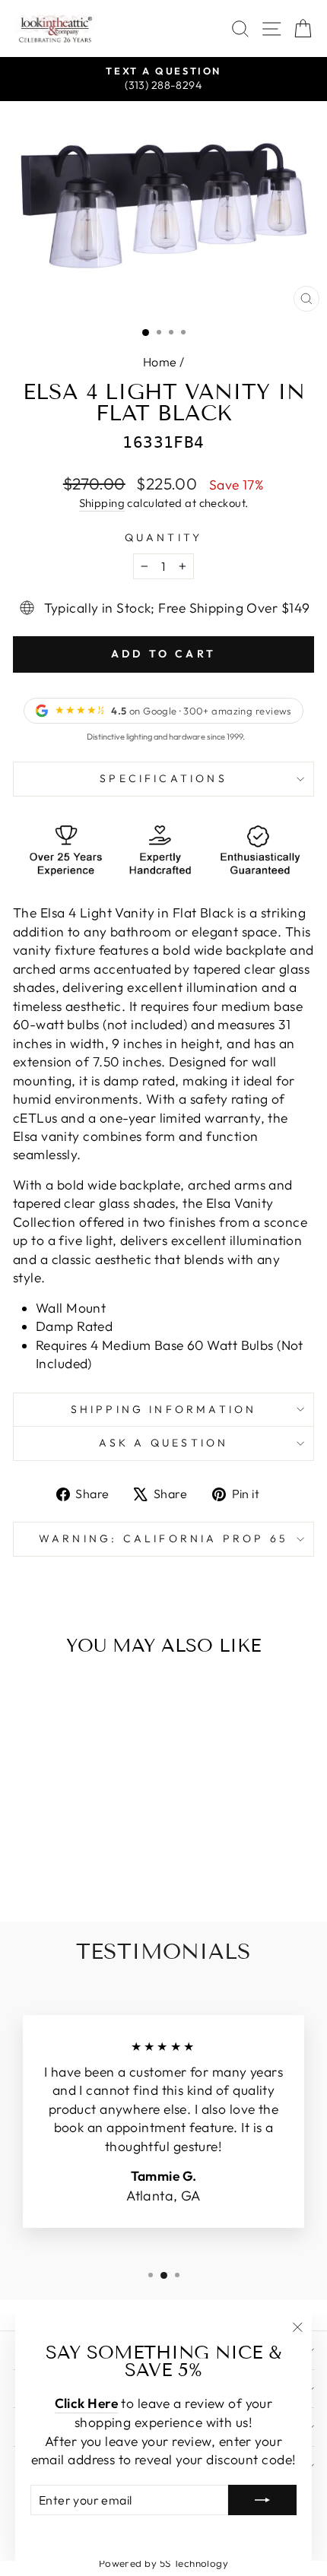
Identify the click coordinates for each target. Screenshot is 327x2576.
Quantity (164, 537)
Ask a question (164, 1443)
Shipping (102, 503)
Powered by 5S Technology (164, 2563)
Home (160, 362)
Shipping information (164, 1409)
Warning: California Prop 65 (163, 1538)
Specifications (163, 778)
